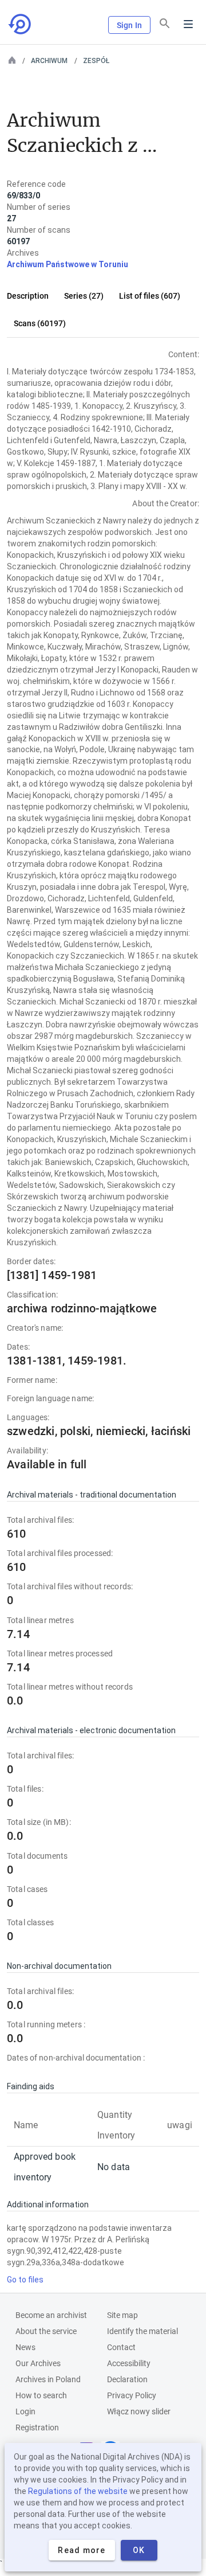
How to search (41, 2395)
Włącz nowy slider (139, 2411)
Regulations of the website (78, 2491)
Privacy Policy (132, 2395)
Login (25, 2411)
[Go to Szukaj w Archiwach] (21, 24)
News (25, 2347)
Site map (122, 2315)
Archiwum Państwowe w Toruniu (68, 264)
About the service (46, 2331)
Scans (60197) (40, 323)
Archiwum (49, 61)
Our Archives (38, 2363)
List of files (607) (150, 296)
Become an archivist (51, 2315)
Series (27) (84, 296)
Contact (121, 2347)
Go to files (25, 2280)
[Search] (165, 24)
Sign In (129, 25)
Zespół (96, 61)
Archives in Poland (48, 2379)
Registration (37, 2428)
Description (28, 296)
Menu (188, 24)
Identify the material (142, 2331)
